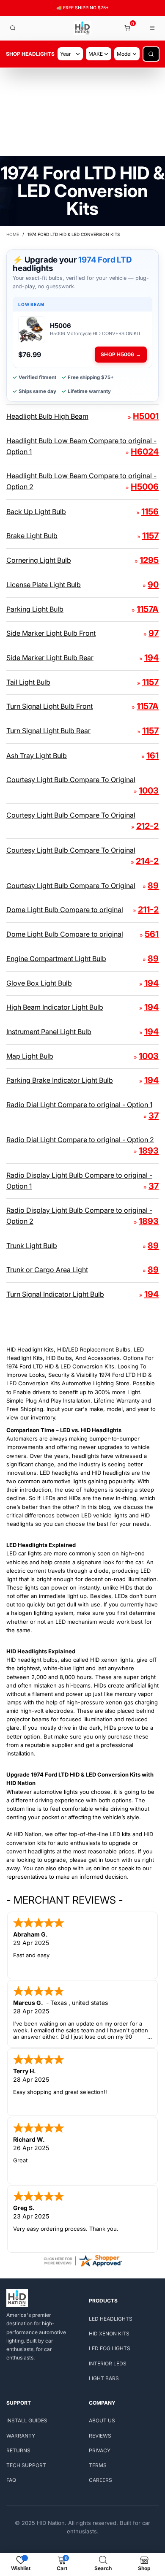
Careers (100, 2480)
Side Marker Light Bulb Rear (50, 658)
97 (154, 633)
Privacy (100, 2450)
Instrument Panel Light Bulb (49, 1032)
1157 (150, 536)
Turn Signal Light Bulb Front (49, 706)
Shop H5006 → (121, 354)
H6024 (145, 452)
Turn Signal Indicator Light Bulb (55, 1294)
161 (153, 756)
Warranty (21, 2436)
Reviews (100, 2436)
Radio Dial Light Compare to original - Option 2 (80, 1140)
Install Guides (27, 2420)
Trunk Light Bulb (32, 1246)
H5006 (145, 487)
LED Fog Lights (110, 2348)
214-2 (147, 861)
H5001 (146, 416)
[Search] (13, 28)
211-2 (148, 910)
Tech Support (26, 2465)
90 (153, 585)
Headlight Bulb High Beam (47, 416)
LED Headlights (111, 2319)
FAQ (11, 2480)
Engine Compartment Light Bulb (56, 959)
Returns (18, 2450)
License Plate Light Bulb (44, 585)
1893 (149, 1151)
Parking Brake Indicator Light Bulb (60, 1080)
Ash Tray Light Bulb (37, 756)
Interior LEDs (108, 2363)
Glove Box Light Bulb (39, 983)
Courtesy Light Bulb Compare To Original (71, 780)
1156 (150, 512)
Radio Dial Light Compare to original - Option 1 (79, 1105)
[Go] (151, 54)
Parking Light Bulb (35, 609)
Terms (98, 2465)
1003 (149, 791)
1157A (148, 609)
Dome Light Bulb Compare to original (65, 910)
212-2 (147, 826)
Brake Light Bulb (32, 536)
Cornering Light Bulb (39, 560)
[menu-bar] (153, 28)
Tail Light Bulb (28, 682)
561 (152, 934)
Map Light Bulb (30, 1056)
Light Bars (104, 2378)
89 (153, 886)
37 (154, 1116)
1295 (149, 560)
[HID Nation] (83, 28)
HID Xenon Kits (109, 2334)
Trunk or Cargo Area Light (47, 1270)
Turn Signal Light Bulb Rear (48, 731)
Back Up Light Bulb (36, 512)
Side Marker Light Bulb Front (51, 633)
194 (151, 658)
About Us (102, 2420)
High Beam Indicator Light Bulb (55, 1007)
